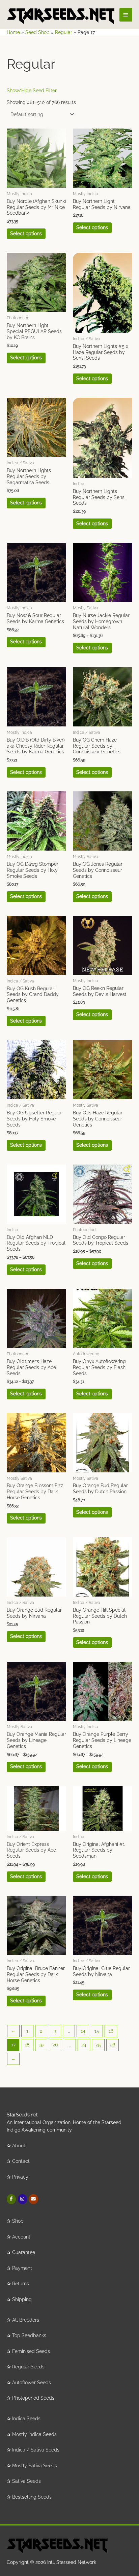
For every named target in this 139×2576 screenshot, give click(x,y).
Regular (64, 32)
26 (113, 2045)
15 (97, 2031)
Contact (21, 2161)
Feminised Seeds (31, 2351)
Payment (22, 2268)
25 (98, 2045)
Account (21, 2237)
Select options (26, 234)
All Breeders (26, 2320)
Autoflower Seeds (32, 2383)
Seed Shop (37, 32)
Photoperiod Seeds (33, 2398)
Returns (21, 2284)
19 (41, 2045)
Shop (18, 2221)
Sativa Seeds (26, 2481)
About (19, 2146)
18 (27, 2045)
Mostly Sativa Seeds (35, 2466)
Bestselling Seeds (32, 2497)
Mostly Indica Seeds (34, 2434)
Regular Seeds (28, 2367)
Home (13, 32)
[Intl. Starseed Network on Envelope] (33, 2199)
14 (83, 2031)
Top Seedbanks (29, 2335)
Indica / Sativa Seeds (36, 2450)
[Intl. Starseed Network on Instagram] (22, 2199)
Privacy (20, 2177)
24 (84, 2045)
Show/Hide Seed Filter (32, 91)
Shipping (22, 2299)
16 (111, 2031)
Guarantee (24, 2252)
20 (55, 2045)
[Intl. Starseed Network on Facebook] (11, 2199)
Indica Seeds (26, 2419)
